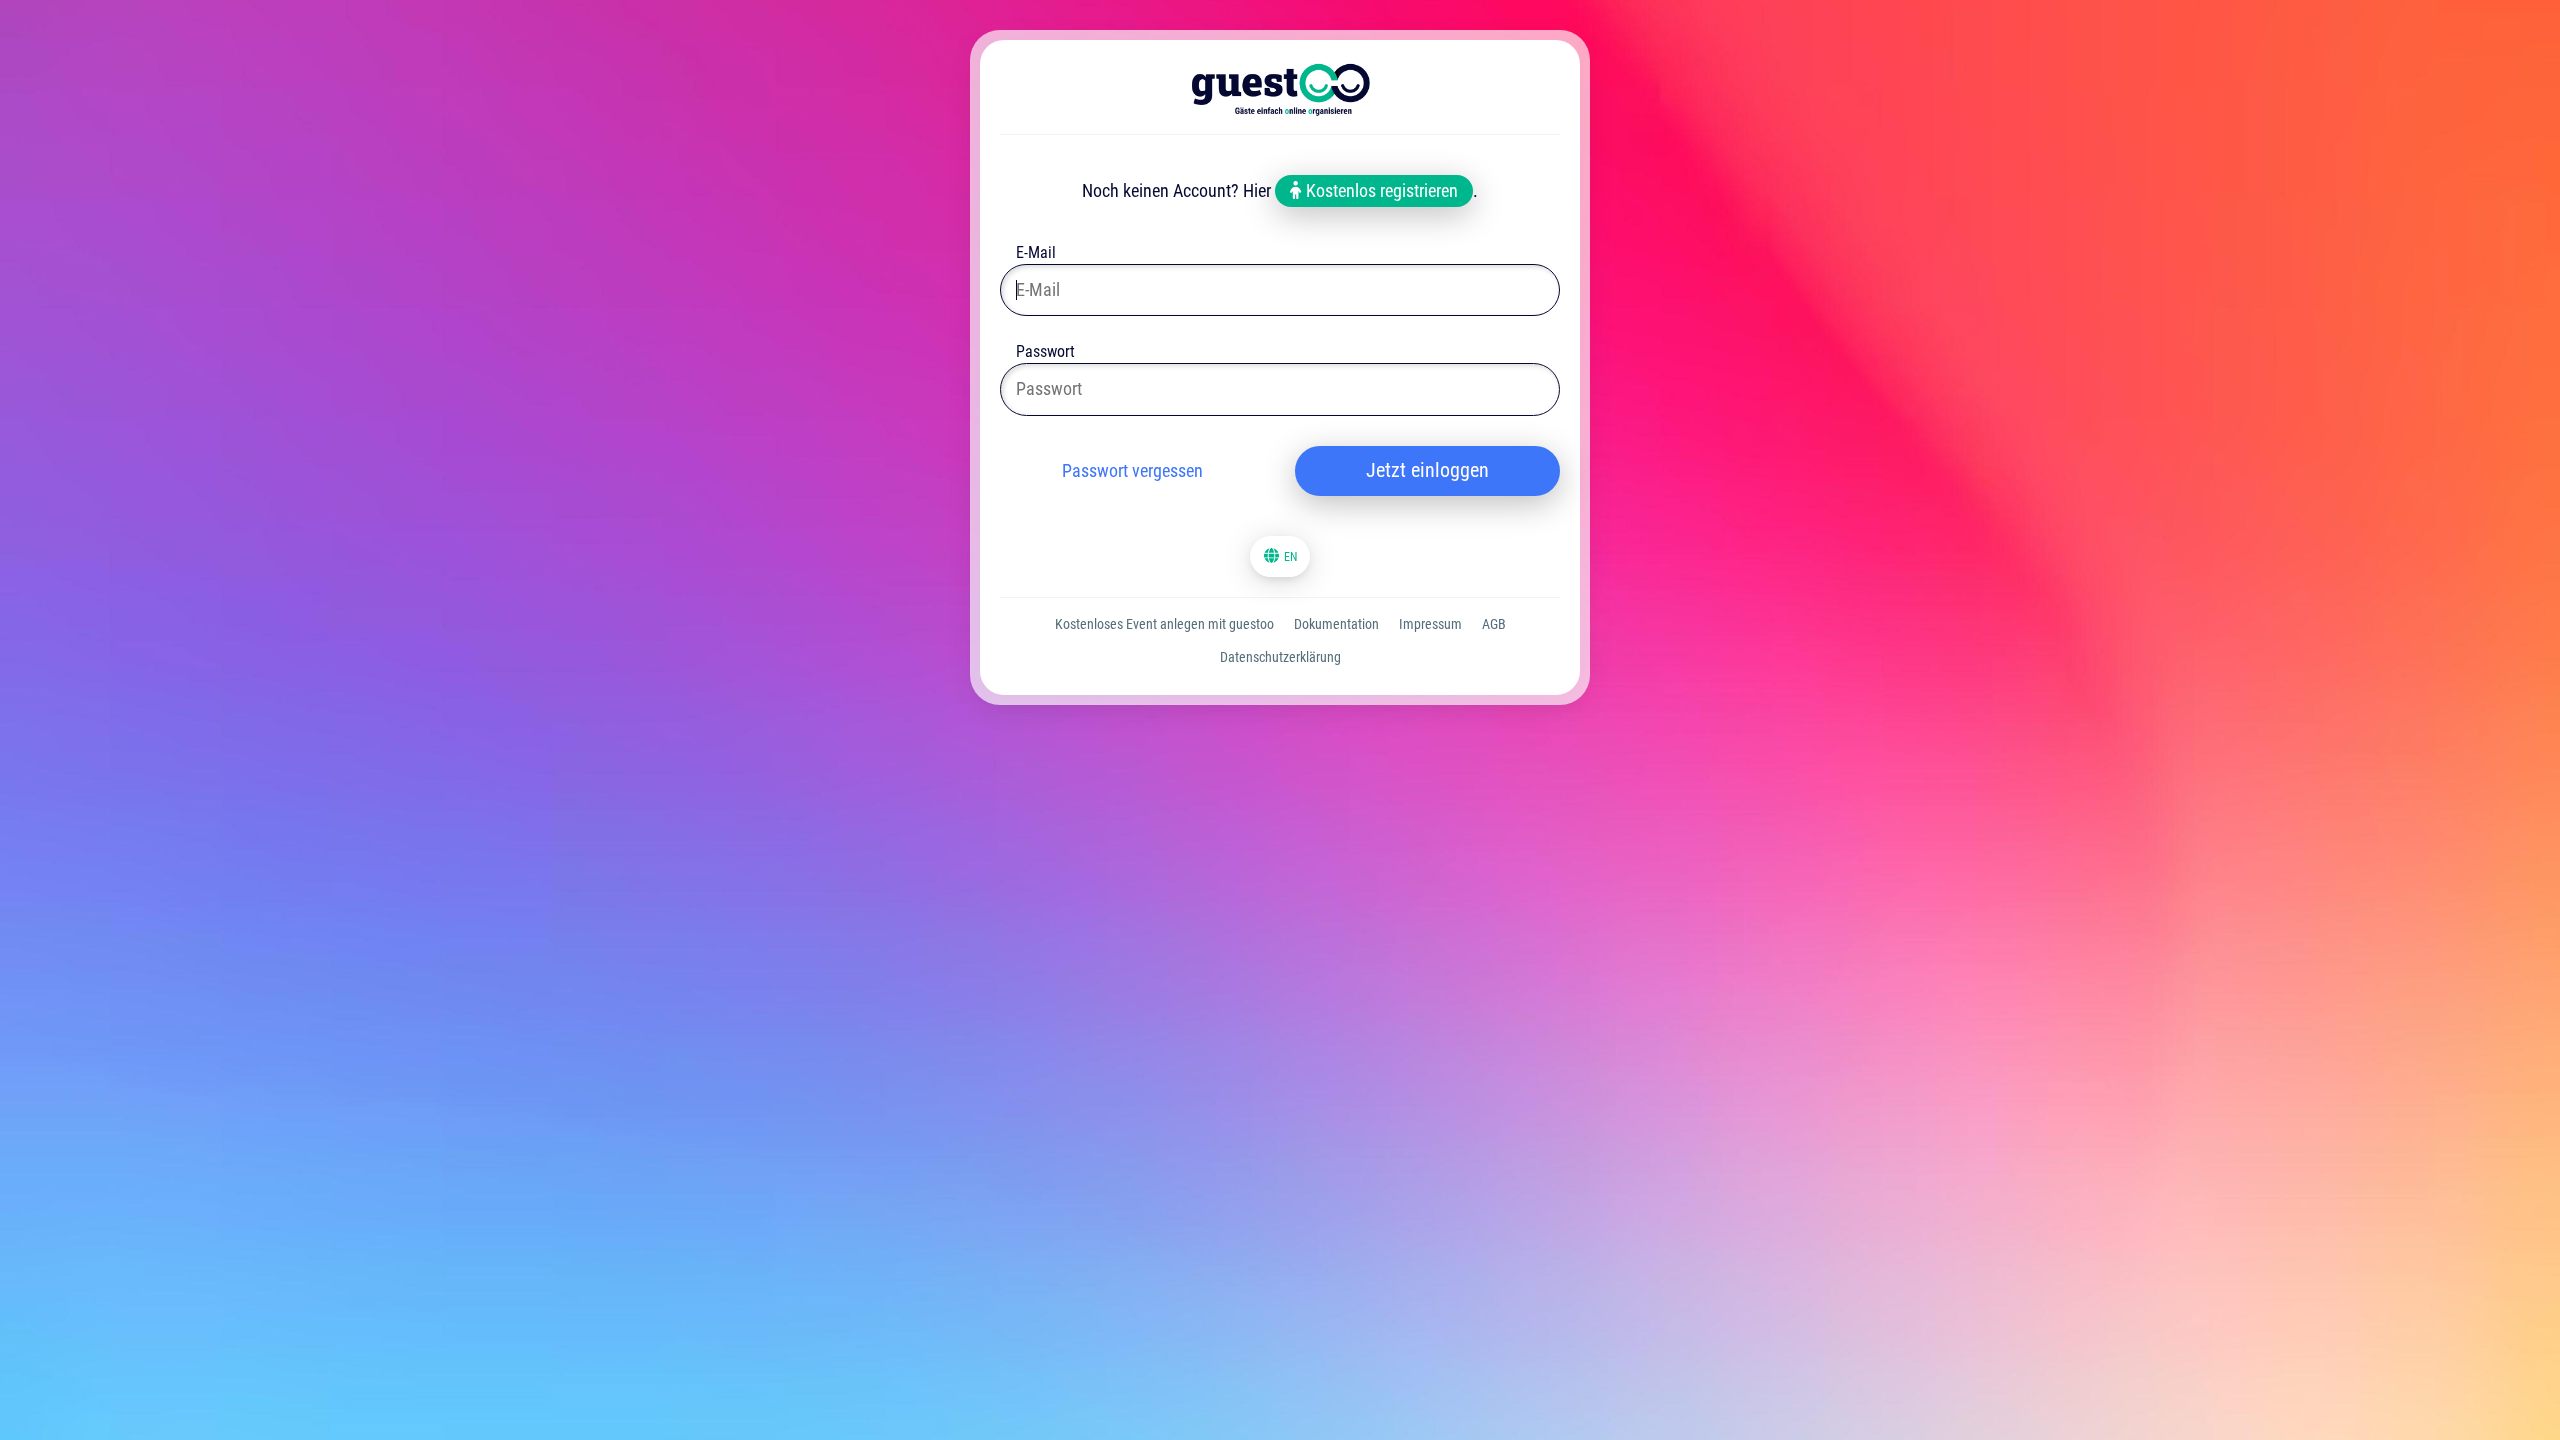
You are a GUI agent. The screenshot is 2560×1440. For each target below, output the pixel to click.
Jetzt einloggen (1427, 470)
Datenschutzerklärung (1280, 657)
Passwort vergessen (1132, 470)
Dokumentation (1336, 624)
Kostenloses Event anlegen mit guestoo (1164, 624)
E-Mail (1036, 254)
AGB (1494, 624)
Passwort (1045, 353)
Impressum (1430, 624)
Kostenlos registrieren (1380, 190)
